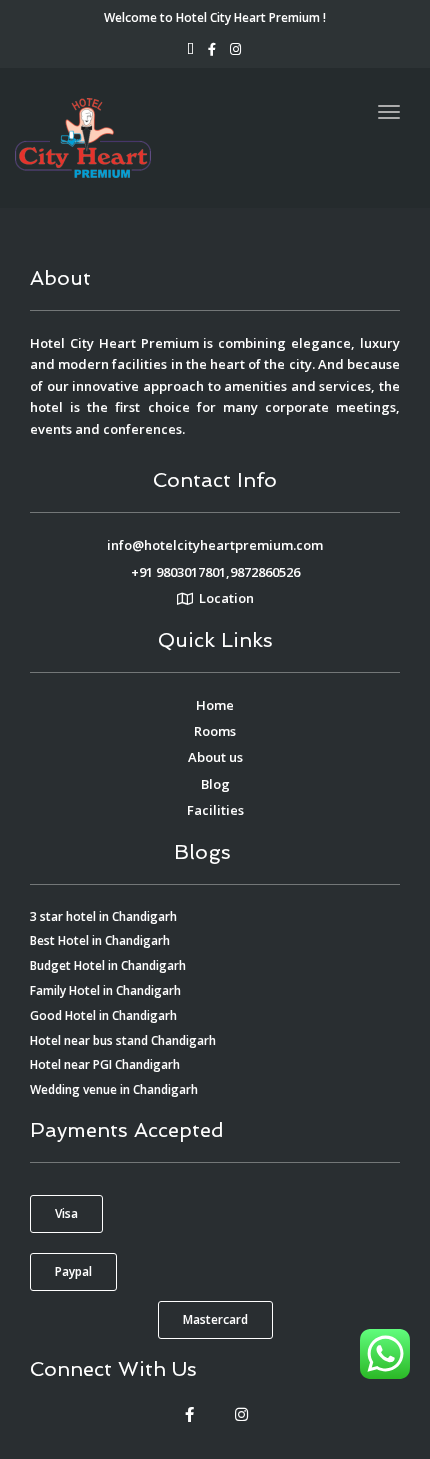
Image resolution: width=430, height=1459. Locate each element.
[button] (66, 1214)
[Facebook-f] (189, 1414)
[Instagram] (241, 1414)
